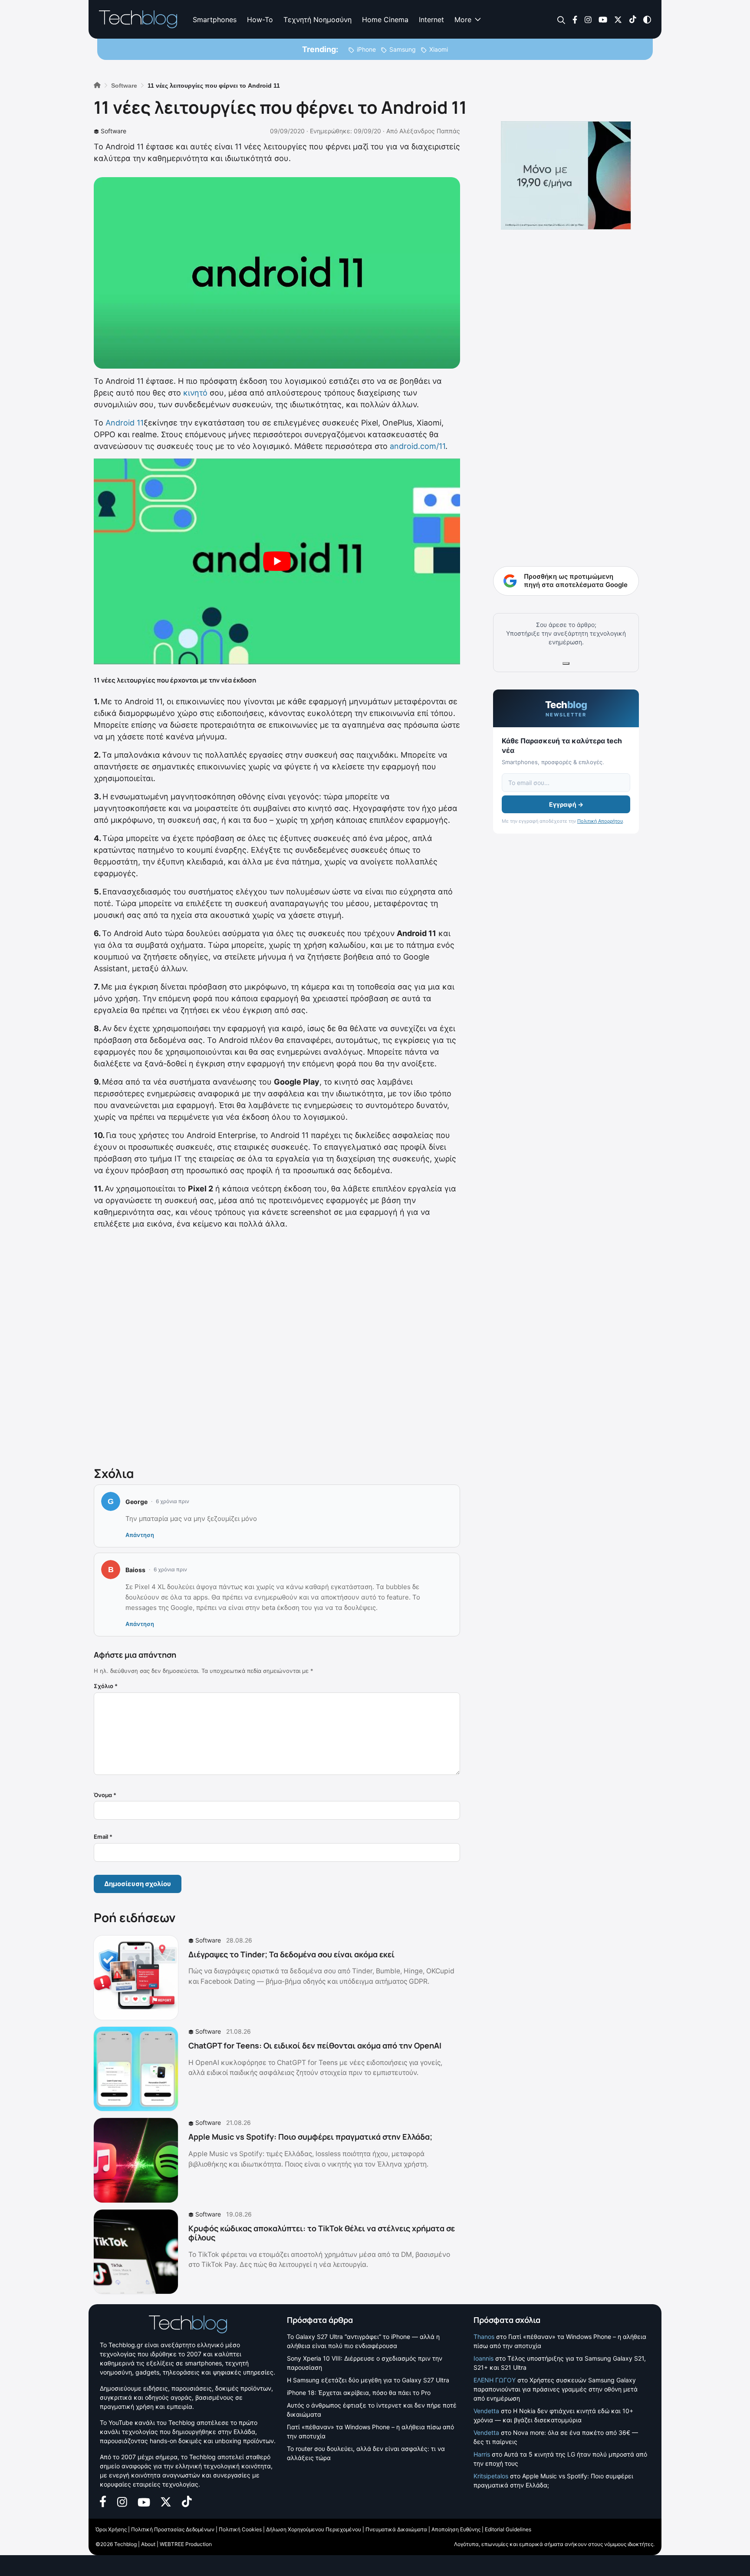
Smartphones (215, 20)
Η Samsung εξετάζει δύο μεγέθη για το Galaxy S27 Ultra (368, 2380)
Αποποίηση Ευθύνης (456, 2529)
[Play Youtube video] (277, 562)
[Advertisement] (277, 1346)
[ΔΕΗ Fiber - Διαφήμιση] (566, 175)
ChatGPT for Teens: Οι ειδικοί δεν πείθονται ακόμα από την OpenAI (315, 2045)
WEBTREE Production (186, 2544)
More (463, 20)
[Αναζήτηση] (561, 20)
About (148, 2544)
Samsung (403, 49)
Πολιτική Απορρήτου (600, 821)
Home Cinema (385, 20)
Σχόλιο (106, 1686)
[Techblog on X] (618, 19)
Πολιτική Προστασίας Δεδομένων (173, 2529)
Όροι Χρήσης (111, 2529)
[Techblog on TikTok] (633, 19)
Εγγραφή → (566, 804)
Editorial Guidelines (508, 2529)
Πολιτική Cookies (240, 2529)
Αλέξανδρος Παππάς (430, 131)
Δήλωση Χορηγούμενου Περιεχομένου (314, 2529)
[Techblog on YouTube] (603, 19)
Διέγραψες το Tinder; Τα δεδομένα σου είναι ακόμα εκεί (291, 1954)
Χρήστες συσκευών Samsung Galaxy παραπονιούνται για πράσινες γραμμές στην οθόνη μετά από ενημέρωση (556, 2389)
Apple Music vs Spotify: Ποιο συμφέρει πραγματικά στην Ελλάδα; (310, 2137)
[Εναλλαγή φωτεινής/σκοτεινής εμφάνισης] (647, 19)
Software (113, 131)
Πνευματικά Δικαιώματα (396, 2529)
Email (103, 1837)
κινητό (195, 393)
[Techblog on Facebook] (575, 19)
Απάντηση (140, 1535)
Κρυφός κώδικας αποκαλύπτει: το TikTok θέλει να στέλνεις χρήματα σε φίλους (322, 2233)
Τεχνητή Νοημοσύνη (317, 20)
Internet (431, 20)
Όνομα (105, 1795)
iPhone (366, 49)
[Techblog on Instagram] (588, 19)
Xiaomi (439, 49)
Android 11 (125, 423)
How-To (260, 20)
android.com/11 (418, 446)
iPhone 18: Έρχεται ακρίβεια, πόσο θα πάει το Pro (359, 2393)
